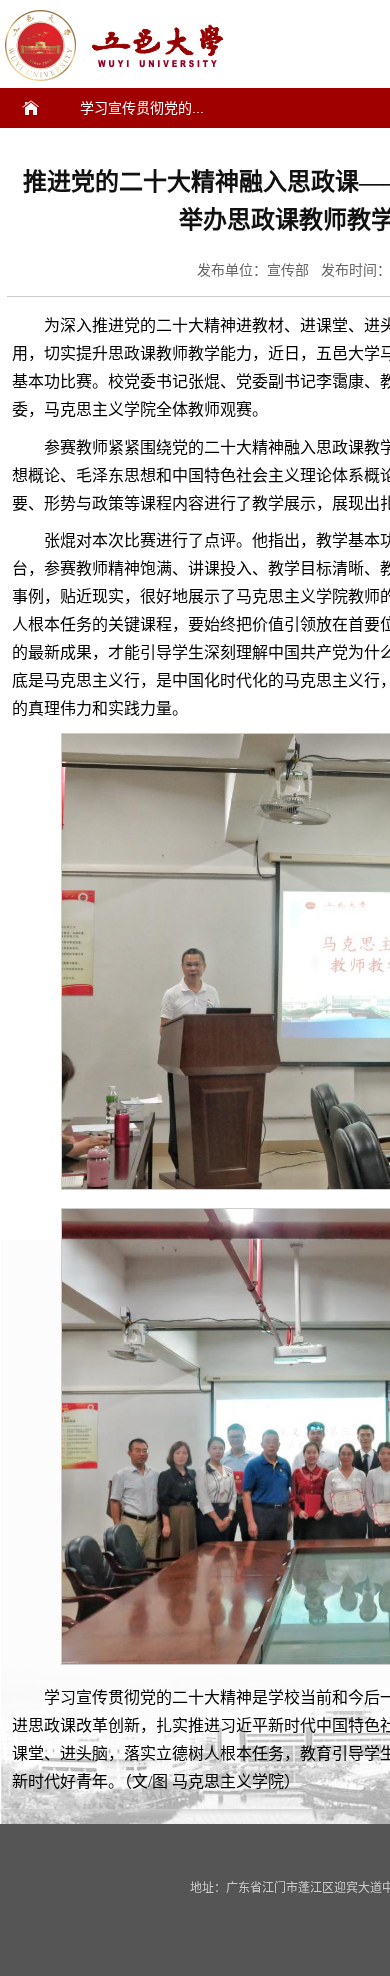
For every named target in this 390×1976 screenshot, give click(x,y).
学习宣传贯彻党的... (142, 108)
